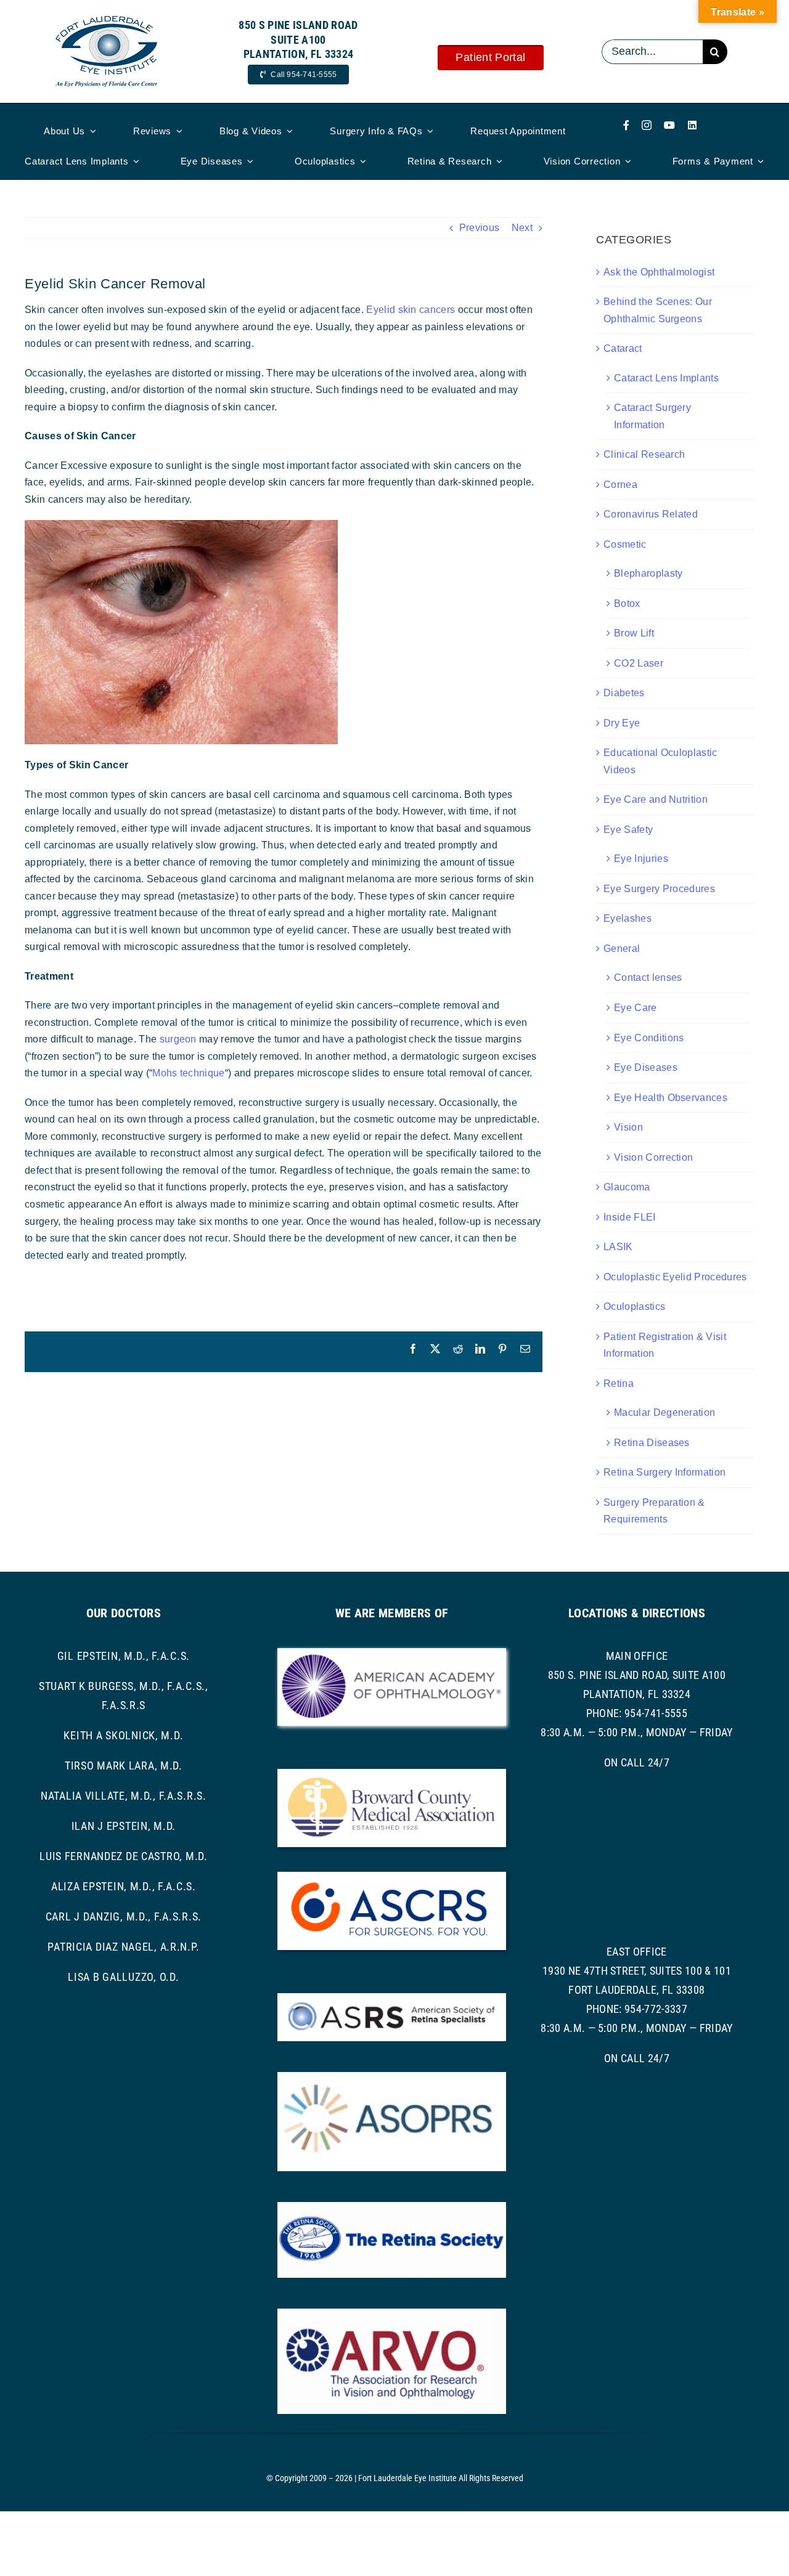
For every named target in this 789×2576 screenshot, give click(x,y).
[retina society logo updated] (392, 2207)
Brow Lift (634, 633)
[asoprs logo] (392, 2077)
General (622, 949)
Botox (627, 603)
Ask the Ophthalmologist (659, 272)
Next (522, 228)
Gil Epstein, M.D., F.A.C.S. (124, 1656)
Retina (619, 1383)
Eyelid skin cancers (411, 310)
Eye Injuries (641, 859)
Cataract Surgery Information (652, 416)
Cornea (620, 485)
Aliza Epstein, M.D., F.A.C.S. (124, 1886)
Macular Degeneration (664, 1412)
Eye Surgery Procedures (659, 889)
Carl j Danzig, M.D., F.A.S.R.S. (124, 1916)
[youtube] (669, 125)
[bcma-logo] (392, 1774)
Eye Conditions (649, 1038)
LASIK (618, 1247)
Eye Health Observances (671, 1098)
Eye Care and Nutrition (656, 799)
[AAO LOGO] (392, 1653)
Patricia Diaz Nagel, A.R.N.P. (123, 1947)
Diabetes (624, 693)
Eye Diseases (646, 1067)
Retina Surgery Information (664, 1472)
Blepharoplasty (648, 573)
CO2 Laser (639, 663)
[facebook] (626, 125)
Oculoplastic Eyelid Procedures (675, 1277)
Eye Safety (628, 830)
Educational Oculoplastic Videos (660, 761)
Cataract (623, 348)
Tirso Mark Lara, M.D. (124, 1765)
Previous (480, 228)
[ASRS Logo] (392, 1998)
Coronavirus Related (651, 514)
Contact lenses (648, 977)
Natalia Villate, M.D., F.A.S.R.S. (124, 1796)
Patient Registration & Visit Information (665, 1345)
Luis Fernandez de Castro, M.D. (124, 1856)
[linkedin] (692, 125)
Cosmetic (625, 544)
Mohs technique (188, 1073)
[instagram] (647, 125)
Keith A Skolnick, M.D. (123, 1735)
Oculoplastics (634, 1306)
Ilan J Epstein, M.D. (124, 1826)
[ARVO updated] (392, 2313)
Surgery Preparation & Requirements (654, 1511)
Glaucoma (627, 1187)
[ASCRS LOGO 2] (392, 1876)
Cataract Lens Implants (666, 378)
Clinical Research (644, 454)
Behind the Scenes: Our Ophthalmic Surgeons (658, 310)
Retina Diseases (652, 1443)
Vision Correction (653, 1157)
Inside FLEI (630, 1217)
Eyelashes (628, 918)
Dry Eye (622, 723)
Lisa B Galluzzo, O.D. (123, 1977)
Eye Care (636, 1008)
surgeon (178, 1039)
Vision (628, 1127)
